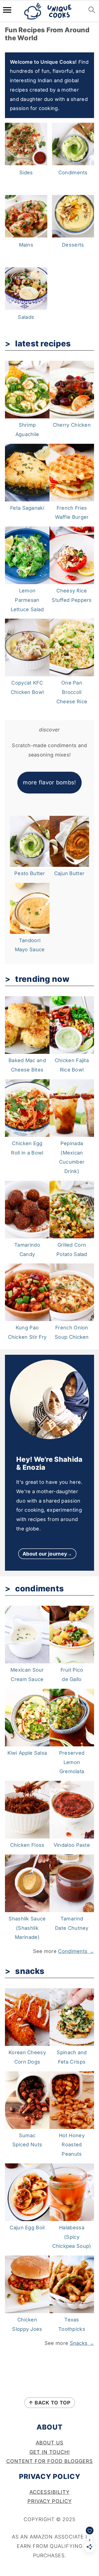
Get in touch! (50, 2452)
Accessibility (50, 2492)
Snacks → (82, 2343)
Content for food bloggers (50, 2461)
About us (50, 2443)
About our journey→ (47, 1554)
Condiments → (76, 1951)
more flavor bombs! (49, 782)
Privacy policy (50, 2501)
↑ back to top (50, 2403)
